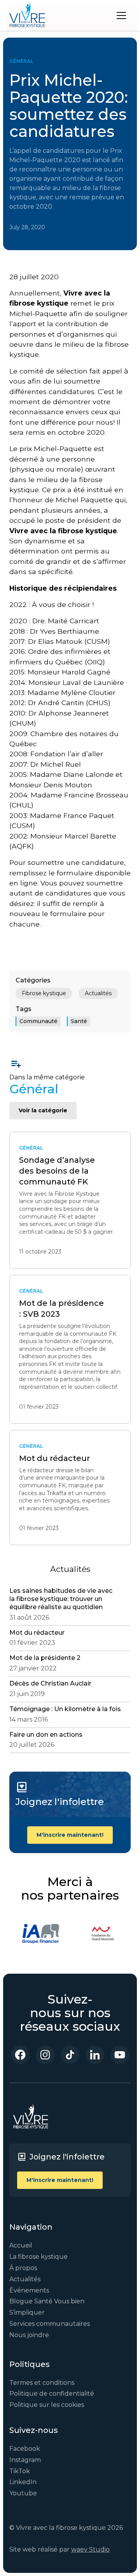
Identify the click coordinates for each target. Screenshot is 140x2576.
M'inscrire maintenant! (70, 1835)
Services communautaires (50, 2324)
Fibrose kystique (44, 993)
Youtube (23, 2493)
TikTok (20, 2471)
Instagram (25, 2460)
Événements (29, 2290)
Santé (79, 1021)
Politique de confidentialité (52, 2394)
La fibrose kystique (38, 2257)
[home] (27, 16)
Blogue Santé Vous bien (47, 2301)
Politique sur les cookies (47, 2405)
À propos (23, 2268)
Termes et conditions (42, 2383)
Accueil (21, 2245)
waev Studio (90, 2549)
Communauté (38, 1021)
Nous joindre (29, 2335)
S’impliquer (27, 2312)
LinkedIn (23, 2482)
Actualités (98, 993)
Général (21, 61)
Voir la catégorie (43, 1110)
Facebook (25, 2449)
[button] (121, 16)
